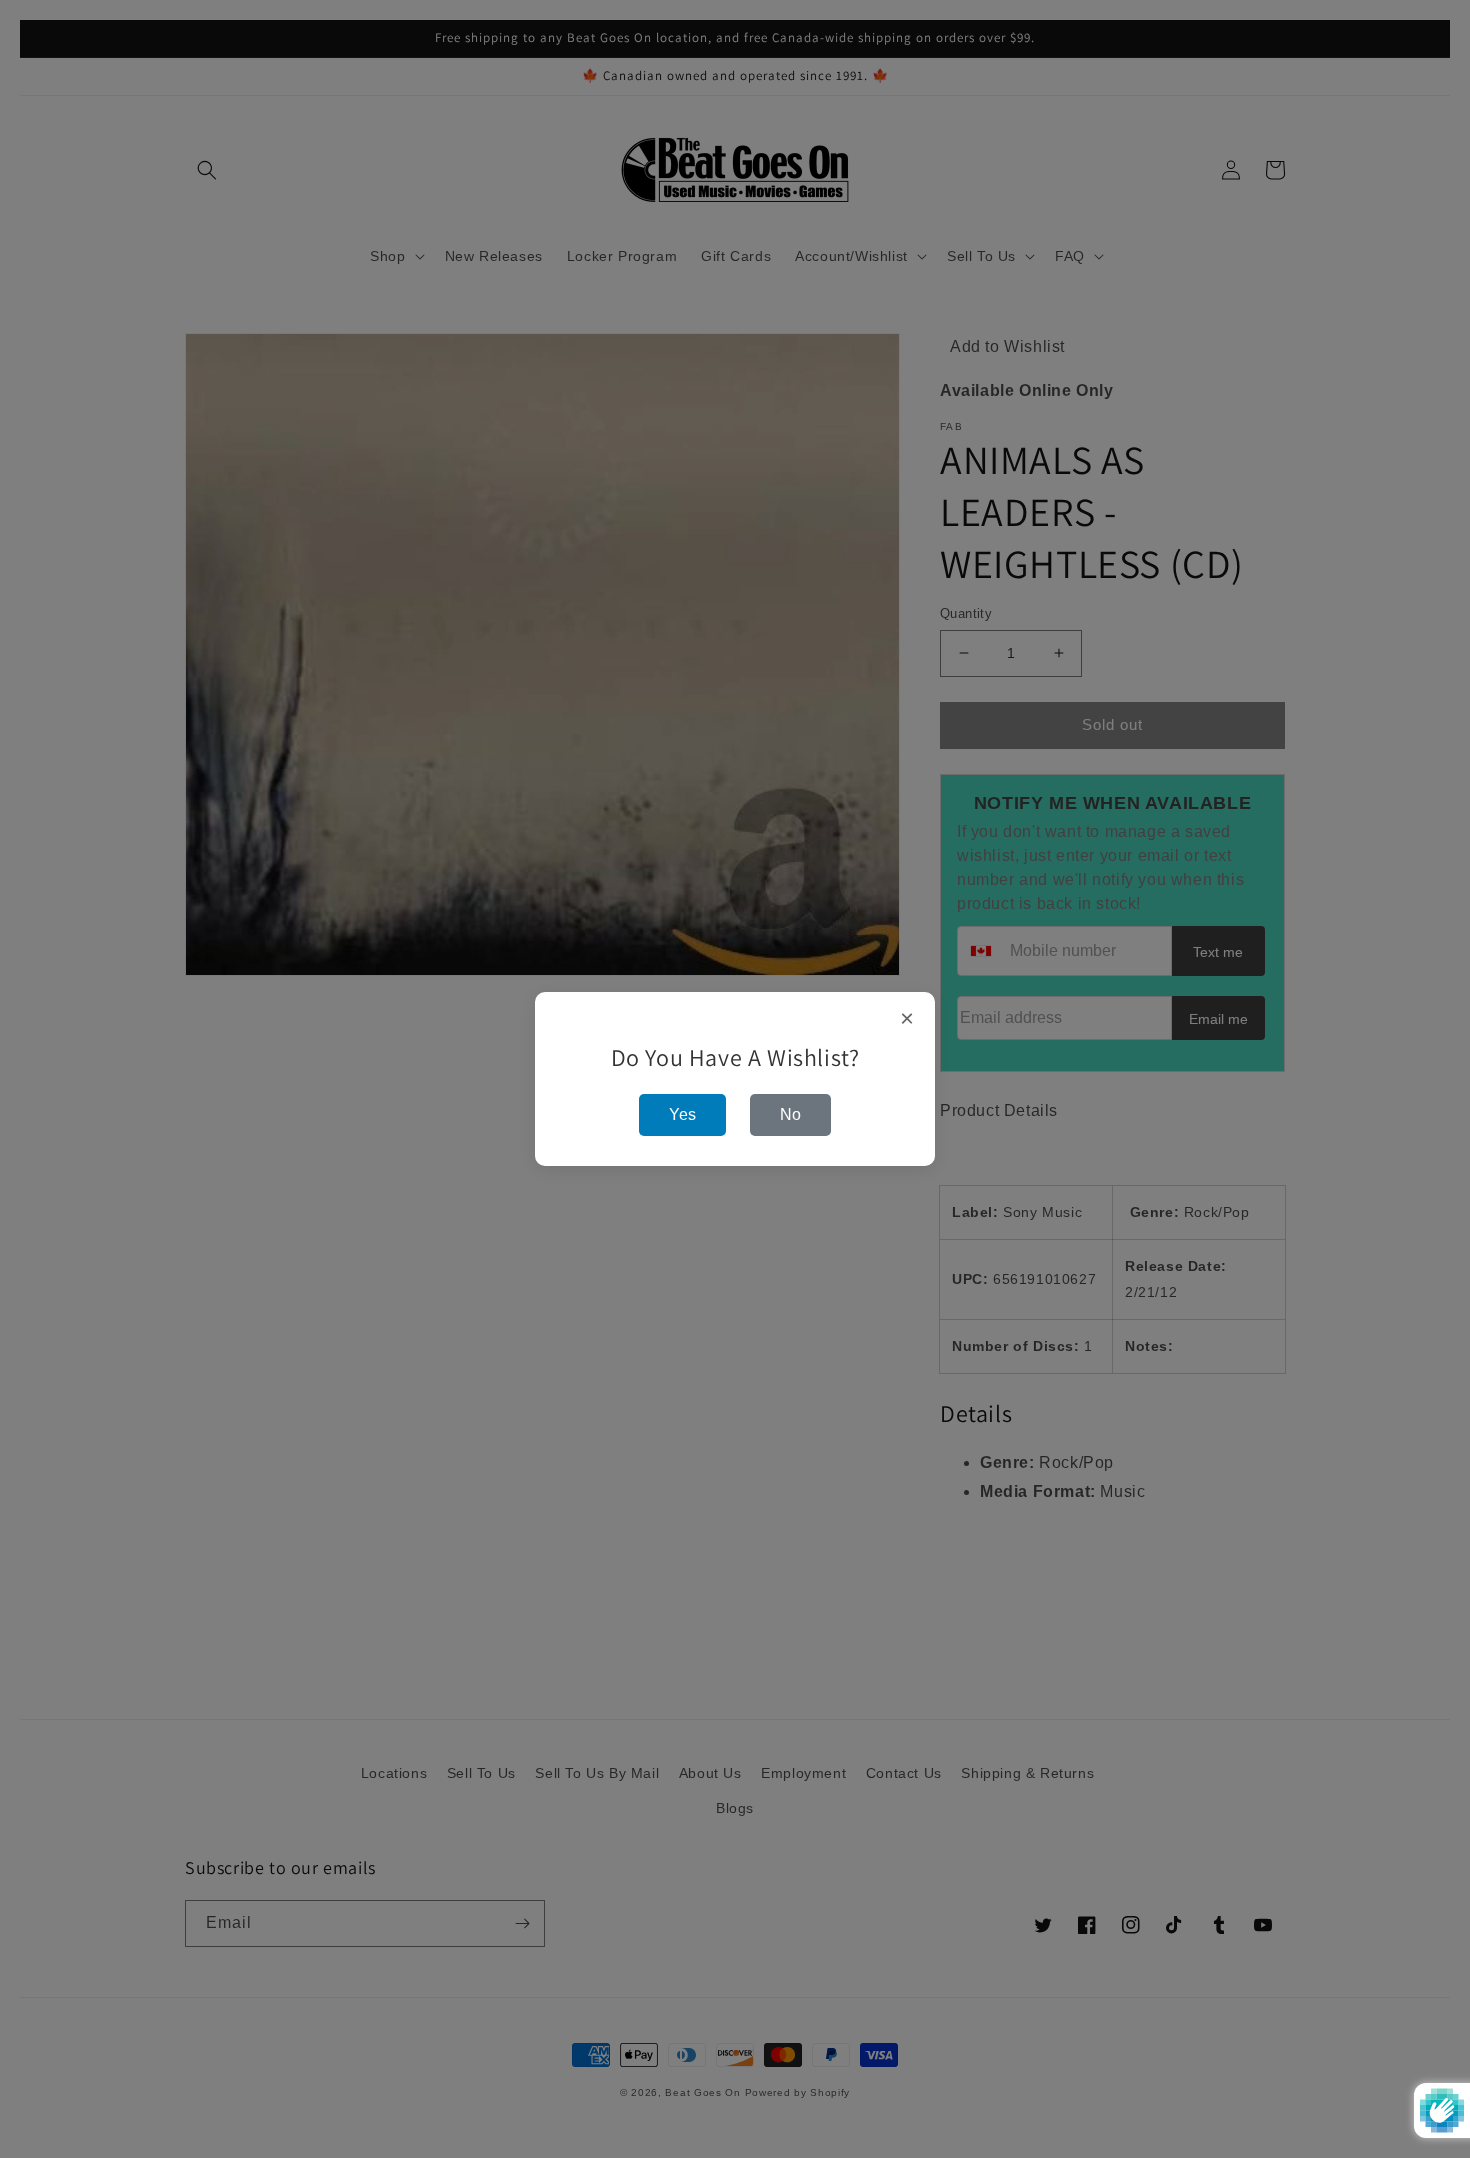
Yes (682, 1114)
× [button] (907, 1019)
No (790, 1114)
